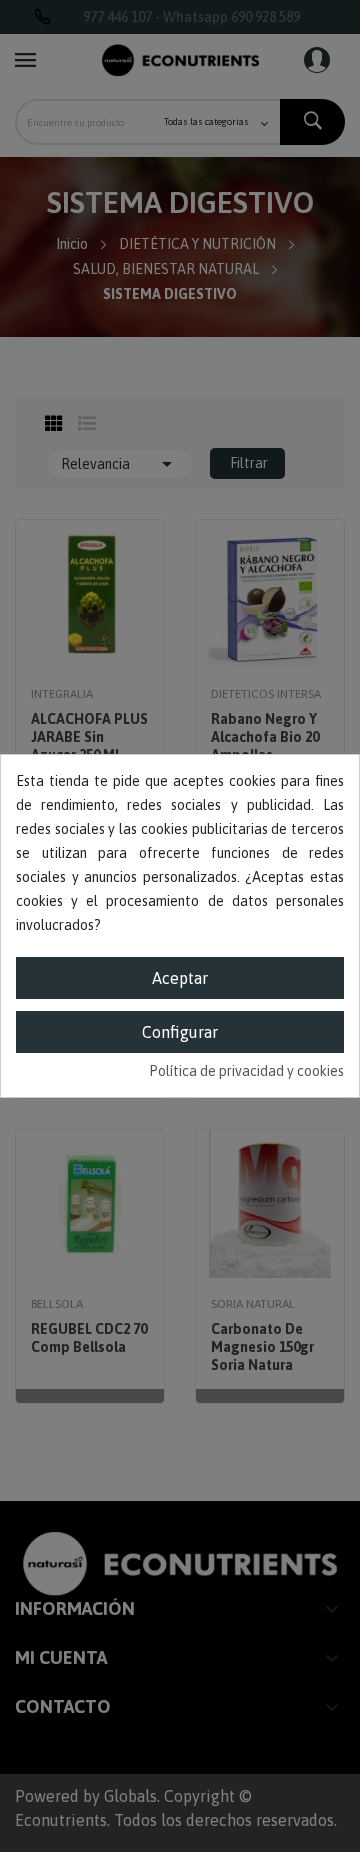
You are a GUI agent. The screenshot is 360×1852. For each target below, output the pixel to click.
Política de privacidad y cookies (246, 1071)
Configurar (180, 1032)
